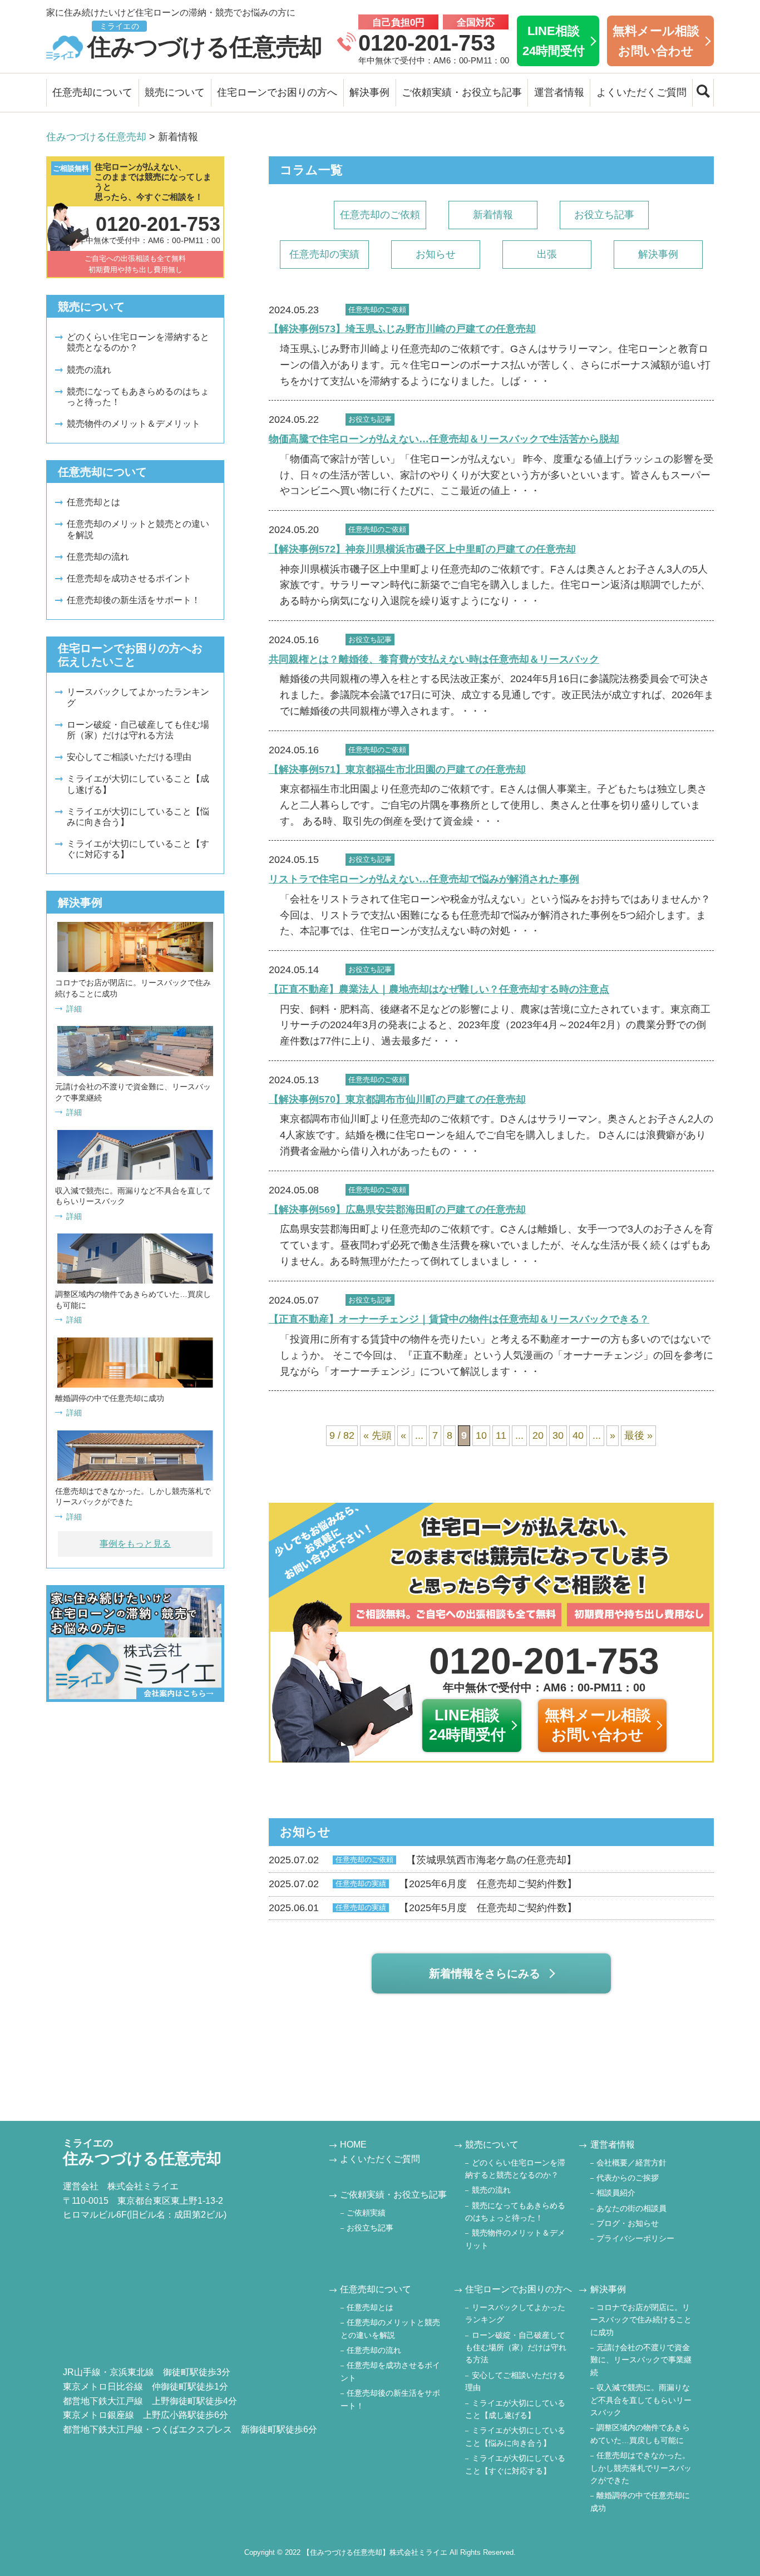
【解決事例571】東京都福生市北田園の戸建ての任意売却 (397, 769)
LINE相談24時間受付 (554, 41)
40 (578, 1435)
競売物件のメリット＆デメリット (134, 424)
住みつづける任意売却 (205, 41)
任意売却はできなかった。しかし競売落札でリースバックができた (641, 2468)
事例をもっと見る (135, 1544)
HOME (353, 2145)
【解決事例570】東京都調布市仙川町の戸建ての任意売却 (397, 1099)
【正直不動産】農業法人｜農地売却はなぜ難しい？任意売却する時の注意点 (439, 989)
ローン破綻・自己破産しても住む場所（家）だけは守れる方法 (138, 730)
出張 (547, 254)
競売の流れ (89, 370)
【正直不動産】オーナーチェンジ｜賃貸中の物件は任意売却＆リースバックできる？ (459, 1319)
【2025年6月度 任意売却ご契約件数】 (423, 1884)
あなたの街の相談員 (631, 2208)
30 (558, 1435)
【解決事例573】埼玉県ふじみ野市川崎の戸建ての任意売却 (402, 329)
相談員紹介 (616, 2193)
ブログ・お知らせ (628, 2223)
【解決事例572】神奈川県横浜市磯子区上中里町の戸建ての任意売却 (422, 549)
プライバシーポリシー (635, 2238)
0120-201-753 (427, 43)
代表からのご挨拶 (628, 2178)
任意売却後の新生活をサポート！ (134, 600)
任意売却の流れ (98, 557)
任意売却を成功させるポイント (129, 578)
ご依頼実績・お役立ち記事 (462, 92)
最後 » (638, 1435)
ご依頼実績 (366, 2213)
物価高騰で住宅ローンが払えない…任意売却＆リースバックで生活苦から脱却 (444, 439)
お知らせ (436, 254)
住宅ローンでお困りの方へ (277, 92)
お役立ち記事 (604, 215)
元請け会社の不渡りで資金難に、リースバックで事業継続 (641, 2360)
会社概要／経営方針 (631, 2163)
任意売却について (92, 92)
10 (481, 1435)
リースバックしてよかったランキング (138, 697)
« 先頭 (377, 1435)
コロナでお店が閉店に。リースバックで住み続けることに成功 (641, 2320)
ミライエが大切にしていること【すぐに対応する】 (138, 849)
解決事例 (369, 92)
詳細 (74, 1009)
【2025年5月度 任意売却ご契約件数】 (423, 1908)
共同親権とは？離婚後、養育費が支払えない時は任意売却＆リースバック (434, 659)
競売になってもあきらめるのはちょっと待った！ (138, 397)
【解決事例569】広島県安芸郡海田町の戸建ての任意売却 (397, 1210)
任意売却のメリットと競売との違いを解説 (138, 529)
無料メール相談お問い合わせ (656, 41)
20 (538, 1435)
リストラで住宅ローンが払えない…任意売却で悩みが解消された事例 (424, 879)
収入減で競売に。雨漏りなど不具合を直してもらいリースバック (641, 2400)
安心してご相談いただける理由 (129, 757)
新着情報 (493, 215)
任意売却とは (93, 502)
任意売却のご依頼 (380, 215)
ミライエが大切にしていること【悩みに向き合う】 (138, 817)
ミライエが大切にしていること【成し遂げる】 (138, 784)
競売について (175, 92)
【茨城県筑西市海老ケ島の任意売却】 (423, 1860)
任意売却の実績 (324, 254)
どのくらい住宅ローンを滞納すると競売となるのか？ (138, 342)
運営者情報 (559, 92)
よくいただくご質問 (641, 92)
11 (501, 1435)
